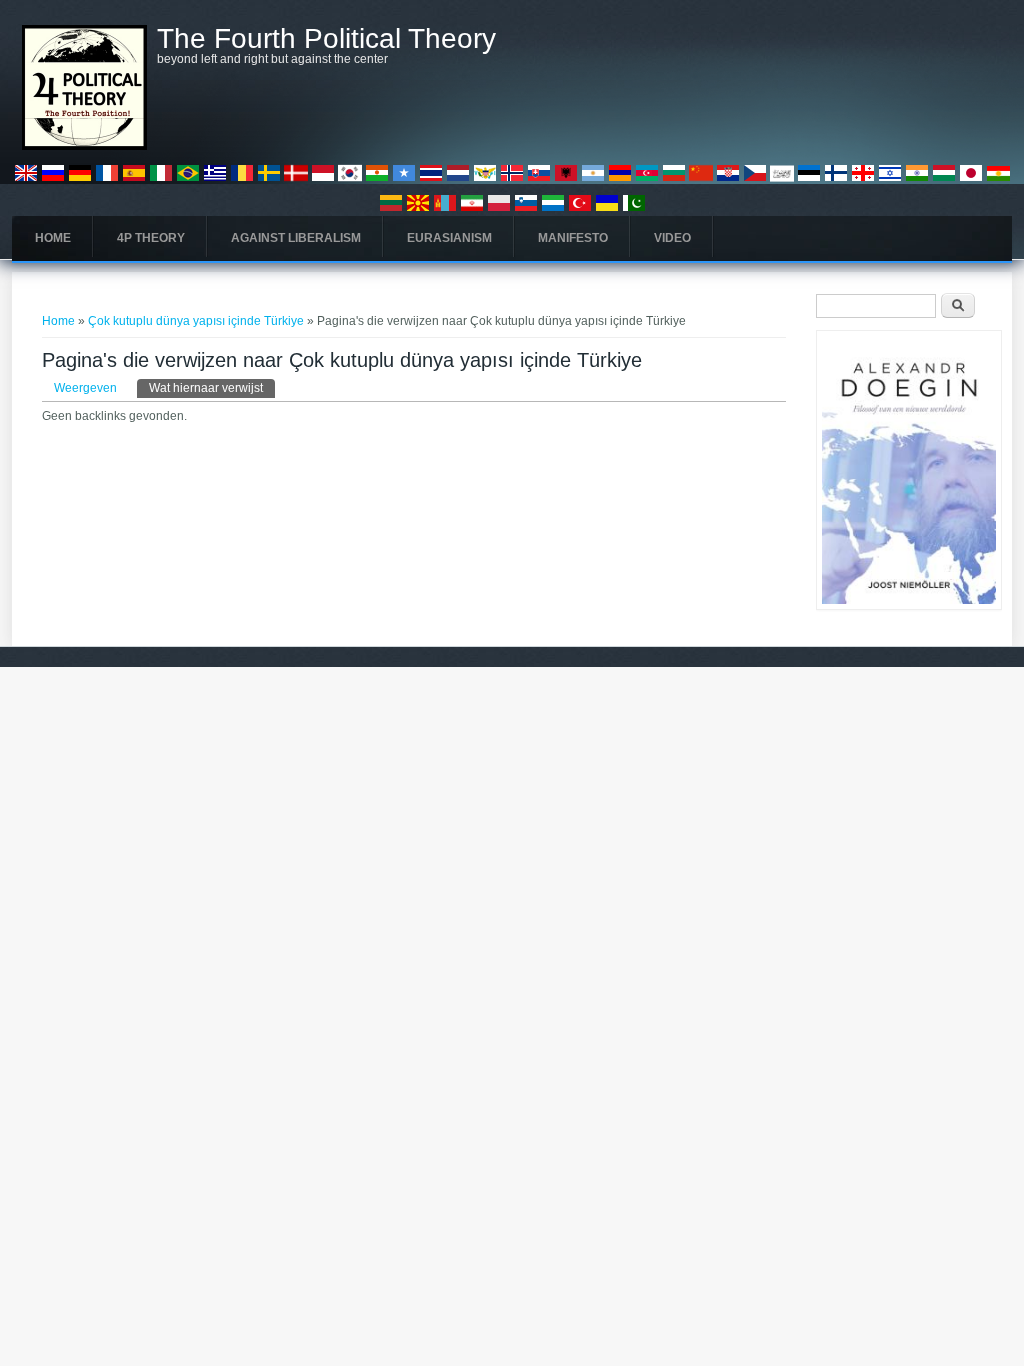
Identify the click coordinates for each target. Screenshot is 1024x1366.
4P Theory (151, 238)
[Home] (84, 146)
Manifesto (573, 238)
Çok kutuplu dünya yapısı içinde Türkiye (196, 321)
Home (53, 238)
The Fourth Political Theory (326, 39)
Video (672, 238)
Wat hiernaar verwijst (212, 388)
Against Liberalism (296, 238)
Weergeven (85, 388)
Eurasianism (449, 238)
